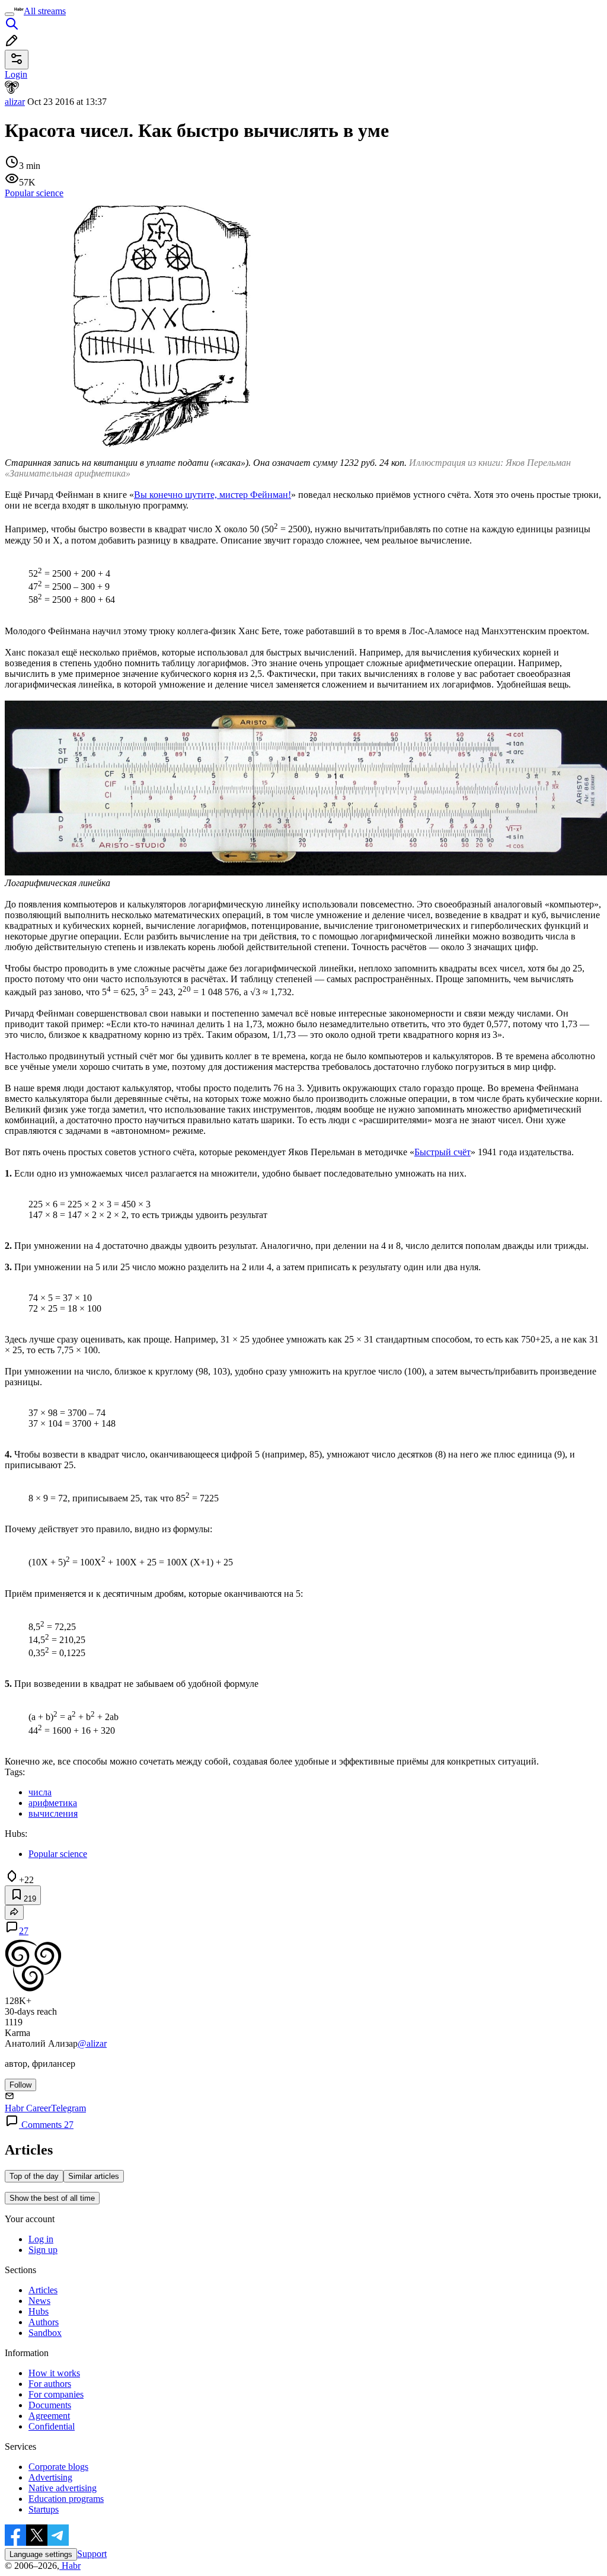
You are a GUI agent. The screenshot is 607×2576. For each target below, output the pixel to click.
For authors (50, 2384)
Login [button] (16, 74)
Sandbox (45, 2333)
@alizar (92, 2043)
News (39, 2301)
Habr (70, 2566)
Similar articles (94, 2176)
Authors (44, 2322)
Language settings (41, 2554)
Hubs (39, 2311)
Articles (43, 2290)
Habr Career (28, 2108)
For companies (56, 2394)
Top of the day (34, 2176)
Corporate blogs (58, 2467)
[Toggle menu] (9, 14)
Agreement (49, 2416)
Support (92, 2554)
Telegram (68, 2108)
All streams (45, 11)
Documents (50, 2405)
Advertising (50, 2477)
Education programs (66, 2499)
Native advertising (63, 2488)
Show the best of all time (52, 2198)
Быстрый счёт (443, 1152)
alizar (15, 102)
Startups (44, 2509)
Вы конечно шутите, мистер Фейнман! (213, 495)
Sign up (43, 2250)
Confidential (52, 2426)
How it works (54, 2373)
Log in (41, 2239)
